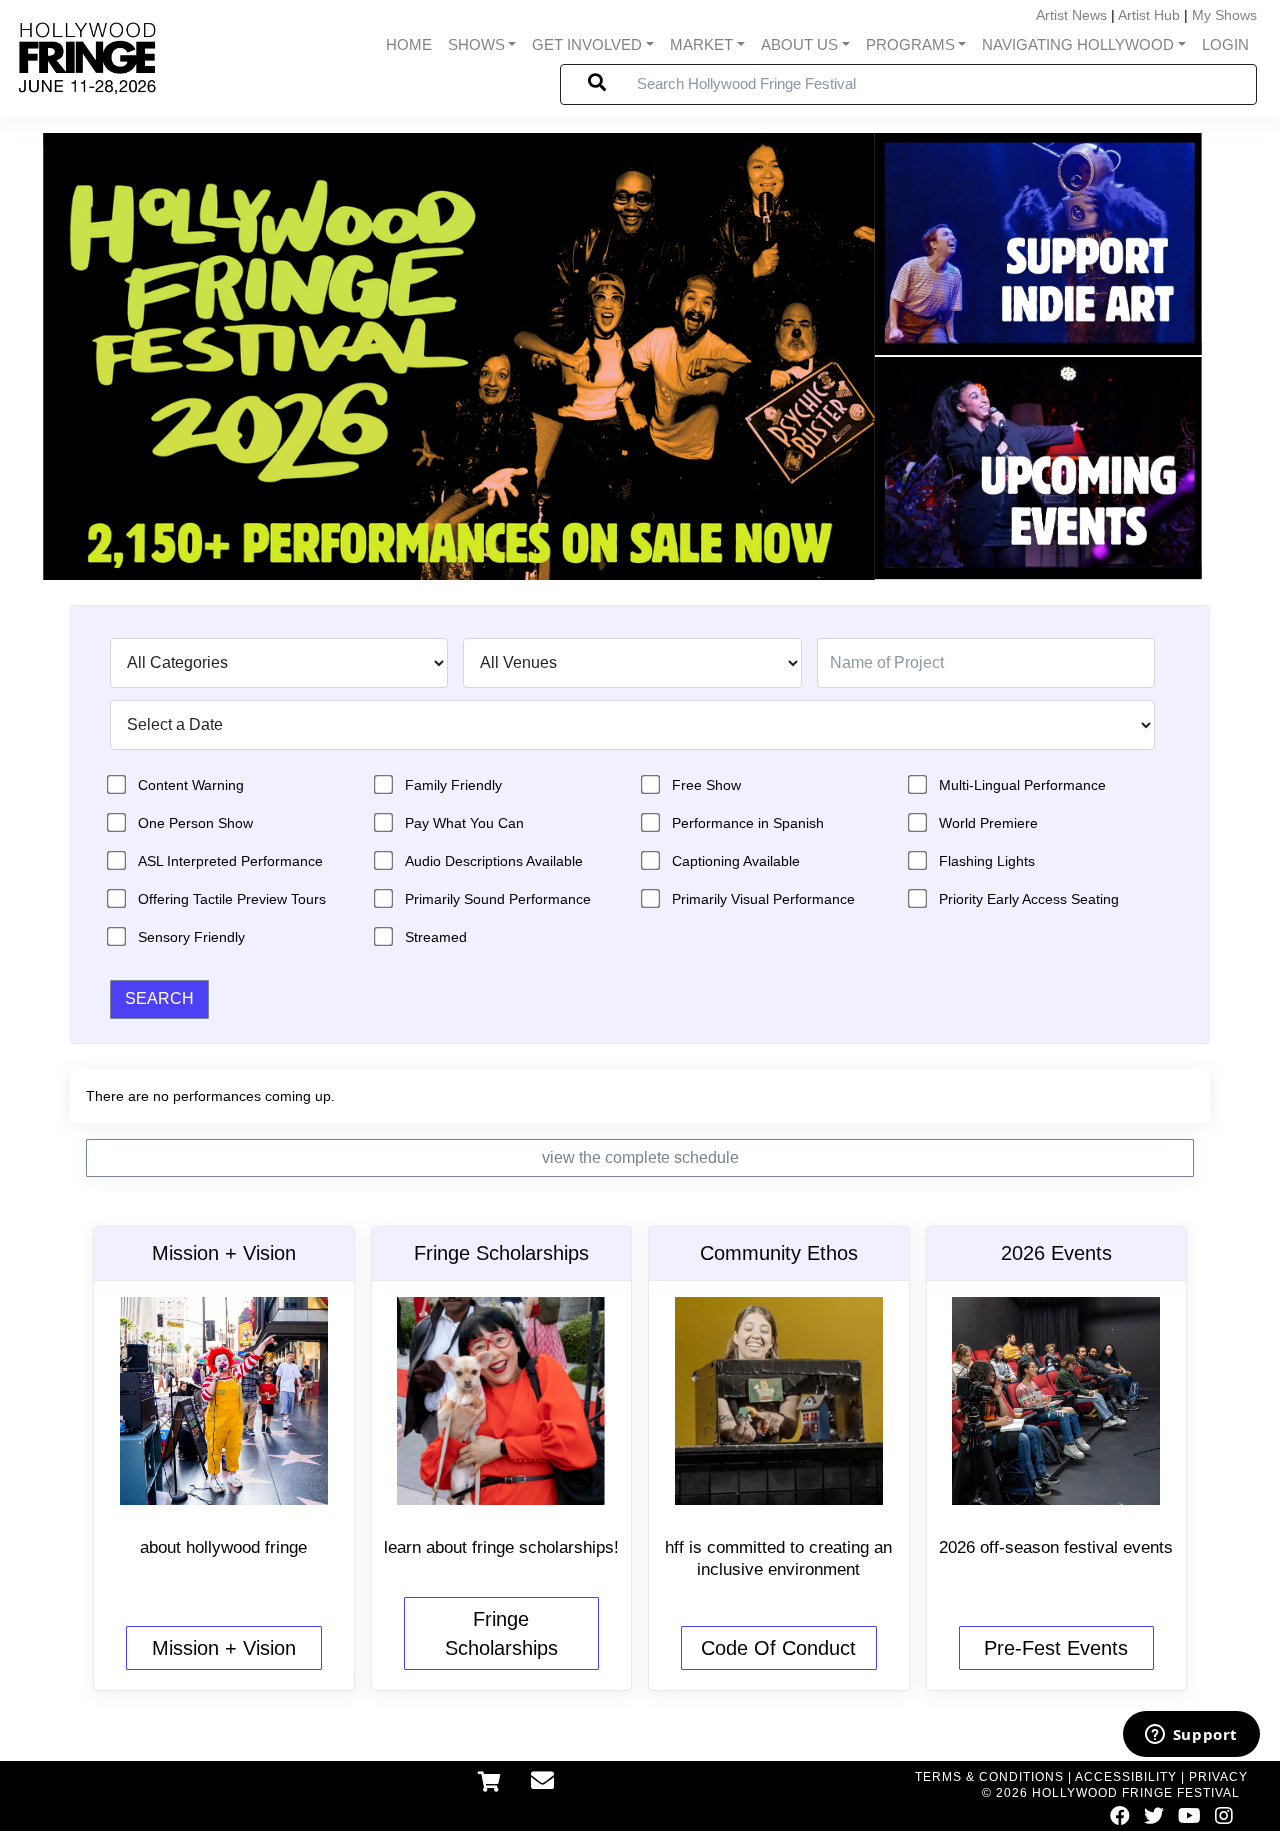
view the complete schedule (640, 1157)
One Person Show (195, 823)
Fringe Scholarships (501, 1633)
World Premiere (988, 823)
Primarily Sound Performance (498, 899)
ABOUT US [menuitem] (799, 45)
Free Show (706, 785)
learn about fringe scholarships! (501, 1547)
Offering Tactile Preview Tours (232, 899)
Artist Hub (1149, 15)
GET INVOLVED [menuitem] (587, 45)
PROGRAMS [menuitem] (910, 45)
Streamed (436, 937)
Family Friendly (453, 785)
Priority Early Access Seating (1029, 899)
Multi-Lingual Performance (1022, 785)
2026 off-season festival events (1056, 1547)
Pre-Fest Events (1056, 1648)
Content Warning (191, 785)
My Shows (1224, 15)
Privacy (1218, 1777)
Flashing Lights (987, 861)
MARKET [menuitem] (701, 45)
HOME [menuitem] (409, 45)
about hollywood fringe (223, 1547)
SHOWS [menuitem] (476, 45)
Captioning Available (736, 861)
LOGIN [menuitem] (1225, 45)
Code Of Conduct (778, 1648)
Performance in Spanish (748, 823)
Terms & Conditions (989, 1777)
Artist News (1071, 15)
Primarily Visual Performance (763, 899)
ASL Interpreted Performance (230, 861)
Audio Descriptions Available (494, 861)
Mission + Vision (224, 1648)
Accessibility (1126, 1777)
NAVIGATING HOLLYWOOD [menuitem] (1078, 45)
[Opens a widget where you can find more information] (1191, 1736)
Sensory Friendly (191, 937)
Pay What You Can (464, 823)
